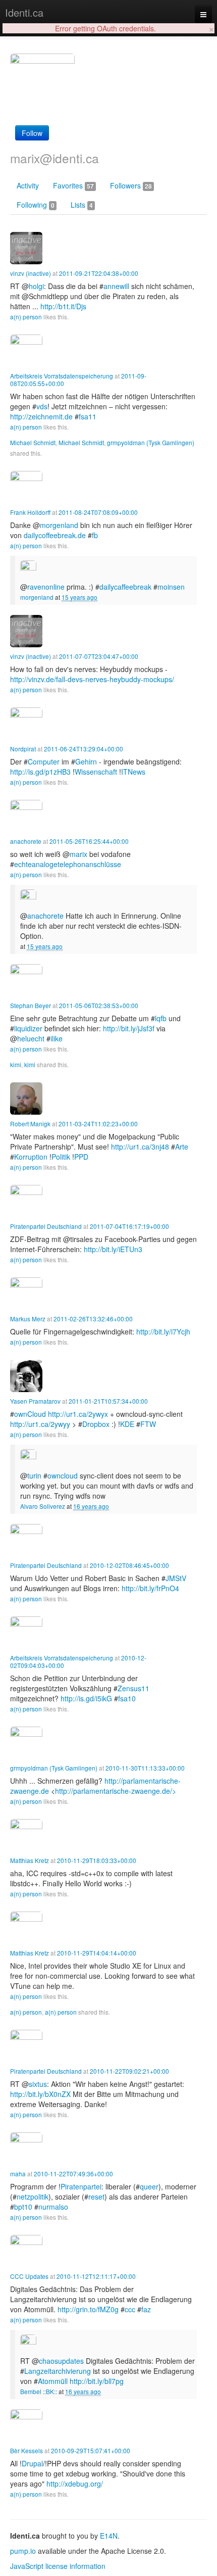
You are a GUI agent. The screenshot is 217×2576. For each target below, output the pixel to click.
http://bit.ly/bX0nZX (40, 2094)
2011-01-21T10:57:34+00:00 (108, 1401)
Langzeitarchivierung (58, 2371)
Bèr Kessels (26, 2450)
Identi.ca (24, 12)
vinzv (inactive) (31, 273)
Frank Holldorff (30, 512)
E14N (109, 2536)
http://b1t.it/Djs (63, 306)
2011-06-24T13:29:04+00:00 (84, 749)
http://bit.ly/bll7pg (97, 2381)
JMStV (176, 1578)
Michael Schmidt (33, 442)
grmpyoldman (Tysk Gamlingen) (151, 442)
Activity (28, 185)
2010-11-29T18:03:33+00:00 (97, 1860)
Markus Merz (28, 1319)
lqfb (161, 1018)
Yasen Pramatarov (35, 1401)
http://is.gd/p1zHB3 (40, 772)
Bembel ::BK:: (39, 2391)
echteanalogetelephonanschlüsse (68, 864)
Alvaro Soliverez (43, 1506)
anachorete (26, 841)
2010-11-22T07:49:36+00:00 (73, 2174)
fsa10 (127, 1698)
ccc (130, 2309)
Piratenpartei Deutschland (46, 1226)
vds (42, 406)
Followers (131, 185)
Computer (44, 761)
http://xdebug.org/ (75, 2484)
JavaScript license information (58, 2566)
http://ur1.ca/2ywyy (40, 1424)
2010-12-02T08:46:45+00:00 (129, 1565)
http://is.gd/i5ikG (86, 1698)
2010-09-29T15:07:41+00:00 (91, 2450)
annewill (116, 286)
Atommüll (53, 2381)
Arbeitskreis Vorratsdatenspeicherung (62, 376)
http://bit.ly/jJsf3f (129, 1028)
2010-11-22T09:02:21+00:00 (129, 2071)
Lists (82, 205)
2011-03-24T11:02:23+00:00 (98, 1124)
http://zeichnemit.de (41, 416)
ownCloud (30, 1414)
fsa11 (88, 416)
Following (36, 205)
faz (146, 2309)
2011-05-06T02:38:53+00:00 (99, 1005)
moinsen (171, 587)
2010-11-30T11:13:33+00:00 (145, 1768)
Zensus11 (133, 1688)
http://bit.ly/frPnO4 (150, 1588)
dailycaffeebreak (125, 587)
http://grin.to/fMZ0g (88, 2309)
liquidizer (28, 1028)
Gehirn (86, 761)
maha (18, 2174)
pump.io (23, 2551)
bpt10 (23, 2207)
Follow (32, 133)
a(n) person (26, 317)
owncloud (63, 1475)
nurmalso (53, 2207)
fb (95, 535)
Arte (182, 1147)
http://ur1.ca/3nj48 (140, 1147)
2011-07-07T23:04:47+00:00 (99, 656)
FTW (148, 1424)
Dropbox (96, 1424)
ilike (57, 1038)
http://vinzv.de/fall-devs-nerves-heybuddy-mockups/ (92, 679)
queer (149, 2186)
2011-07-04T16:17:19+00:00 (129, 1226)
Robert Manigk (30, 1124)
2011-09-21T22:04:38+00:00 (99, 273)
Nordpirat (23, 749)
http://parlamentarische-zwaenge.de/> (116, 1791)
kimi (16, 1064)
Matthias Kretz (30, 1860)
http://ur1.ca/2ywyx (78, 1414)
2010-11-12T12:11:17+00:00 (96, 2276)
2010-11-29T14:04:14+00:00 (97, 1953)
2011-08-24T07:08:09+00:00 (98, 512)
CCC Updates (29, 2276)
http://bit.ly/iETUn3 (113, 1249)
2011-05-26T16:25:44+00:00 (89, 841)
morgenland (37, 597)
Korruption (31, 1157)
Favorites (73, 185)
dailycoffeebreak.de (55, 535)
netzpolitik (33, 2197)
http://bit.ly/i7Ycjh (163, 1331)
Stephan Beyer (31, 1005)
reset (96, 2197)
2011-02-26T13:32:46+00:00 (93, 1319)
